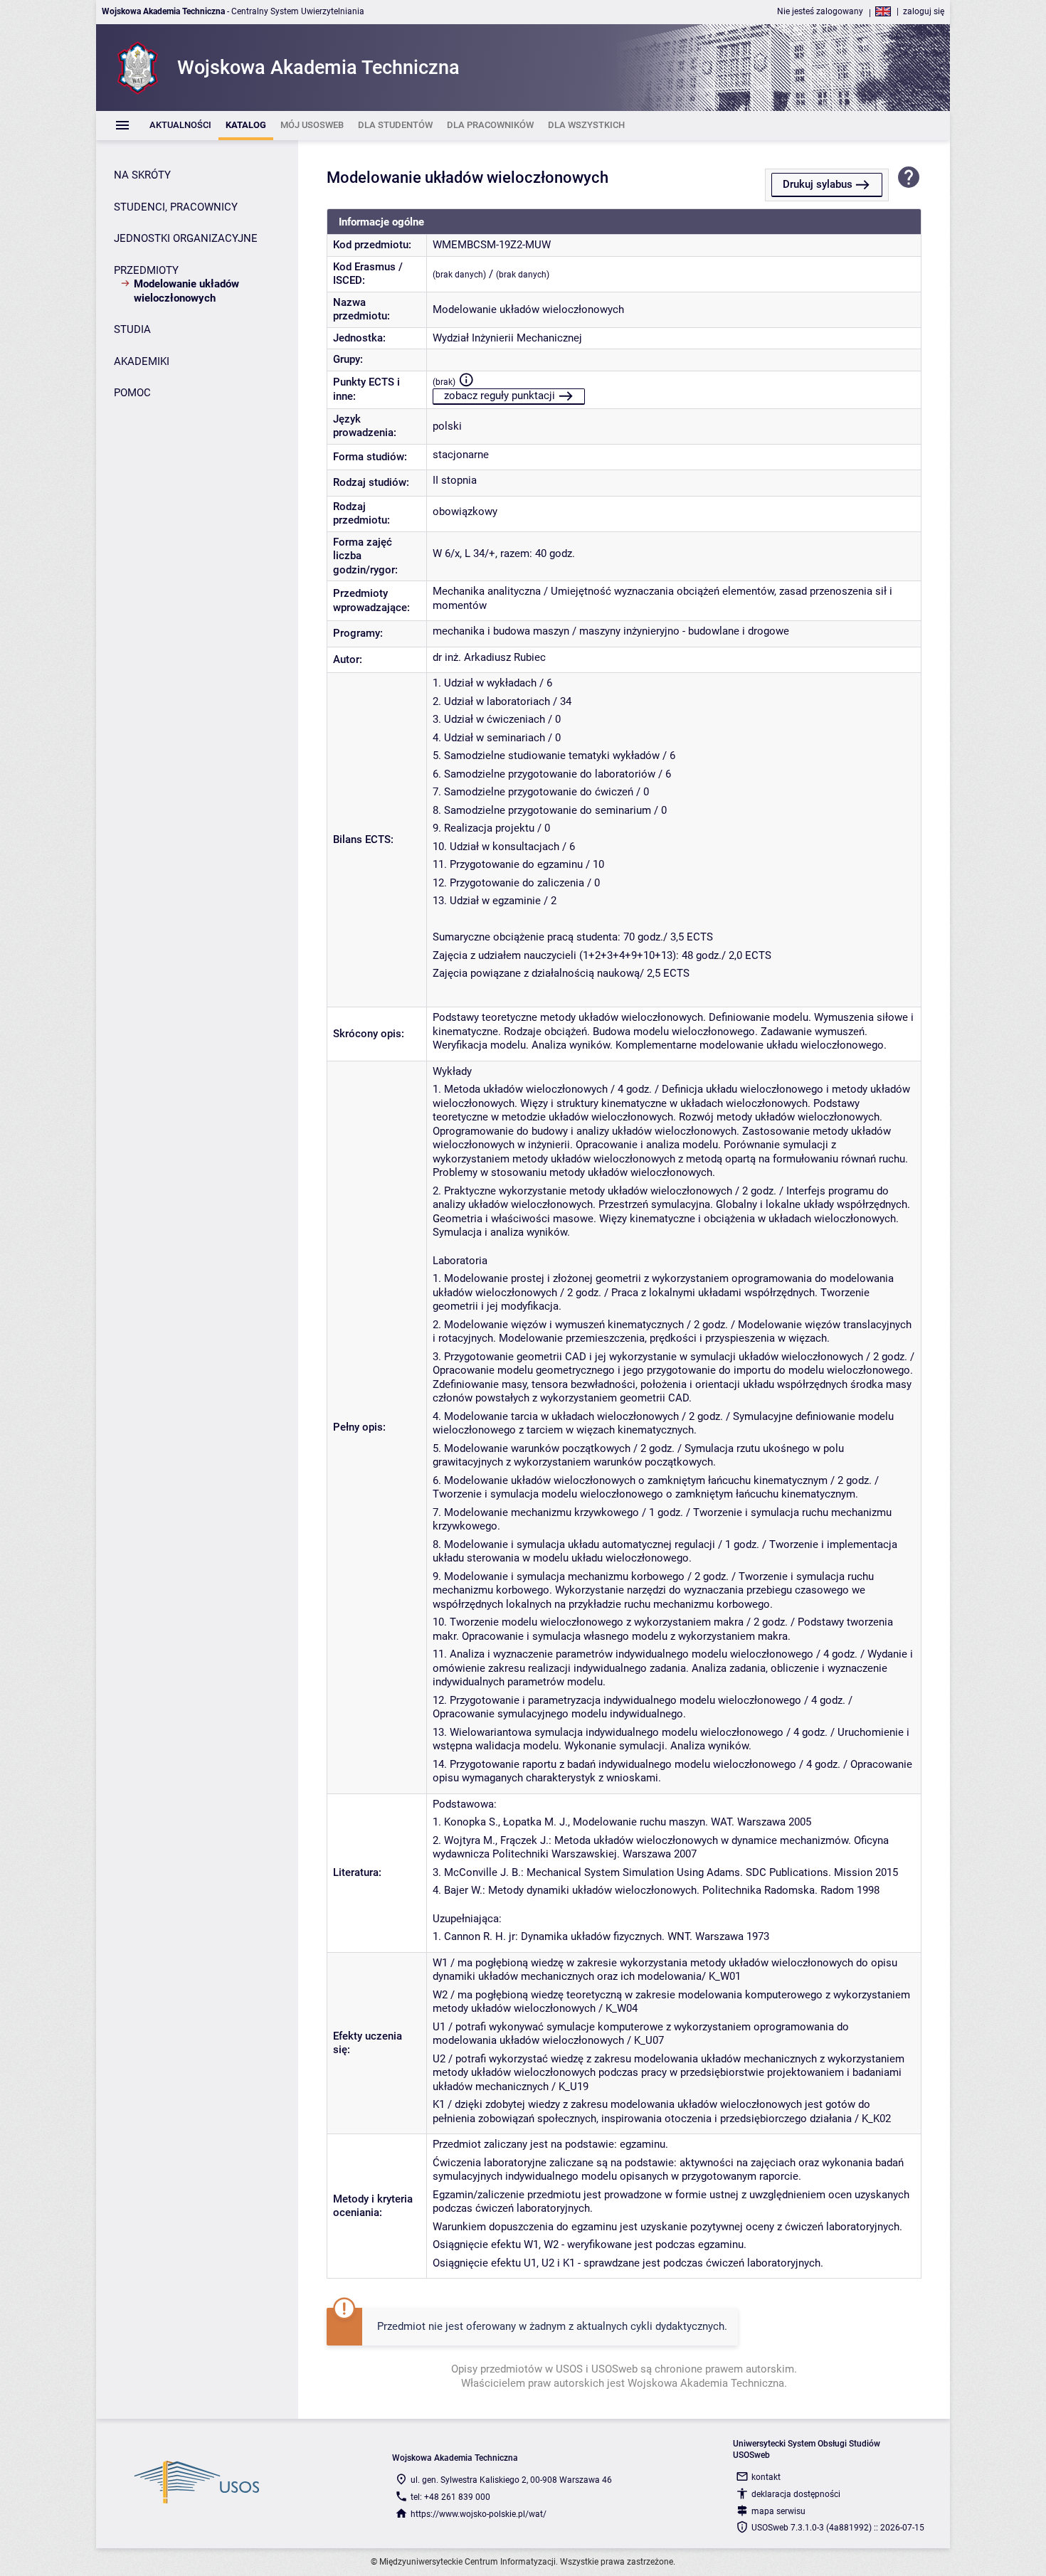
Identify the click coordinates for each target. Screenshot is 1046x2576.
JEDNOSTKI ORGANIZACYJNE (186, 238)
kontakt (766, 2477)
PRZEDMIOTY (146, 270)
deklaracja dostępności (796, 2494)
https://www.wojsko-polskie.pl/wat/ (479, 2514)
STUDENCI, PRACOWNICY (176, 207)
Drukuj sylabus (818, 184)
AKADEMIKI (142, 361)
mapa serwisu (778, 2511)
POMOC (132, 393)
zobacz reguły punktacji (500, 396)
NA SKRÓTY (142, 175)
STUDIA (132, 329)
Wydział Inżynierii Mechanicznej (507, 338)
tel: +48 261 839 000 (450, 2497)
